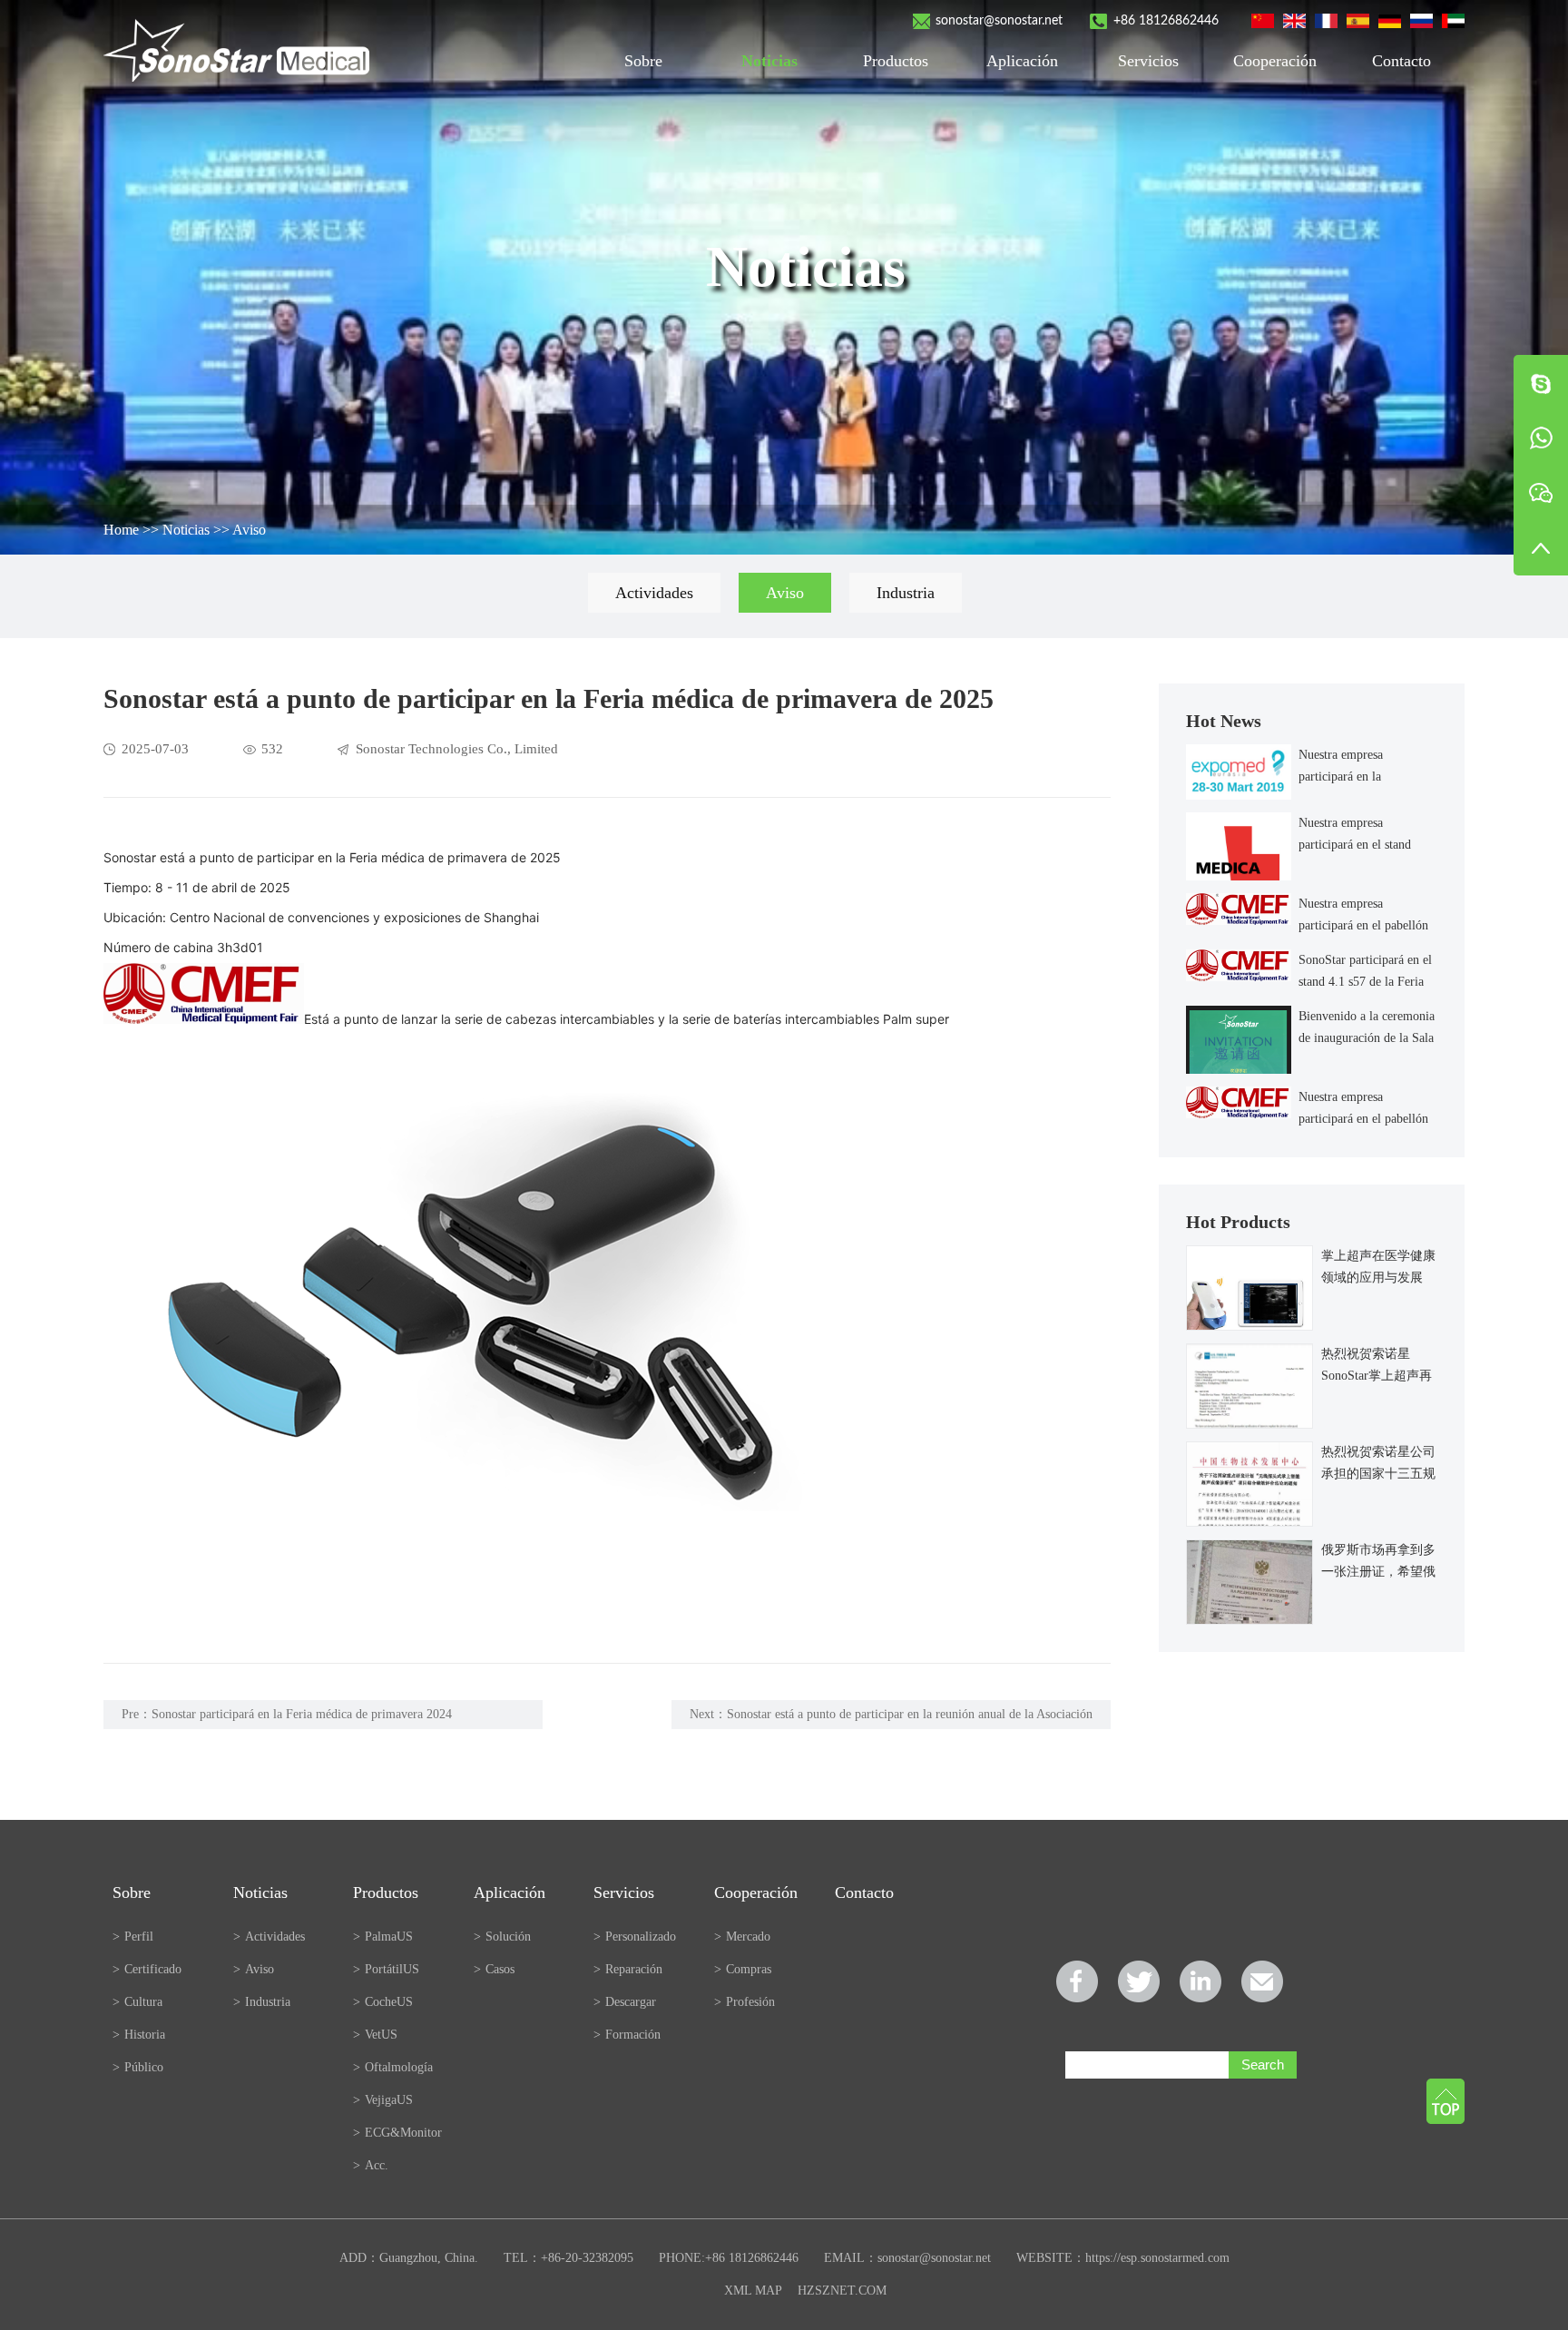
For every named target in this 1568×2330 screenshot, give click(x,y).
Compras (743, 1969)
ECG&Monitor (397, 2133)
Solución (502, 1937)
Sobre (643, 61)
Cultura (137, 2002)
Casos (494, 1969)
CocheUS (383, 2002)
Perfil (133, 1937)
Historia (139, 2035)
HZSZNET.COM (842, 2291)
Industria (906, 593)
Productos (896, 61)
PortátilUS (386, 1969)
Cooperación (1275, 61)
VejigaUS (383, 2100)
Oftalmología (393, 2067)
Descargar (625, 2002)
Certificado (147, 1969)
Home (121, 530)
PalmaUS (383, 1937)
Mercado (742, 1937)
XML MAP (753, 2291)
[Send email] (1262, 1981)
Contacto (1401, 61)
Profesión (745, 2002)
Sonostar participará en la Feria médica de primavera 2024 (302, 1714)
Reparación (628, 1969)
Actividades (654, 593)
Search (1263, 2065)
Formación (627, 2035)
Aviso (249, 530)
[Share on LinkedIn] (1200, 1981)
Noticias (769, 61)
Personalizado (635, 1937)
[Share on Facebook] (1077, 1981)
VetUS (375, 2035)
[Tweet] (1139, 1981)
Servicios (1148, 61)
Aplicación (1022, 61)
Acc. (371, 2165)
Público (138, 2067)
